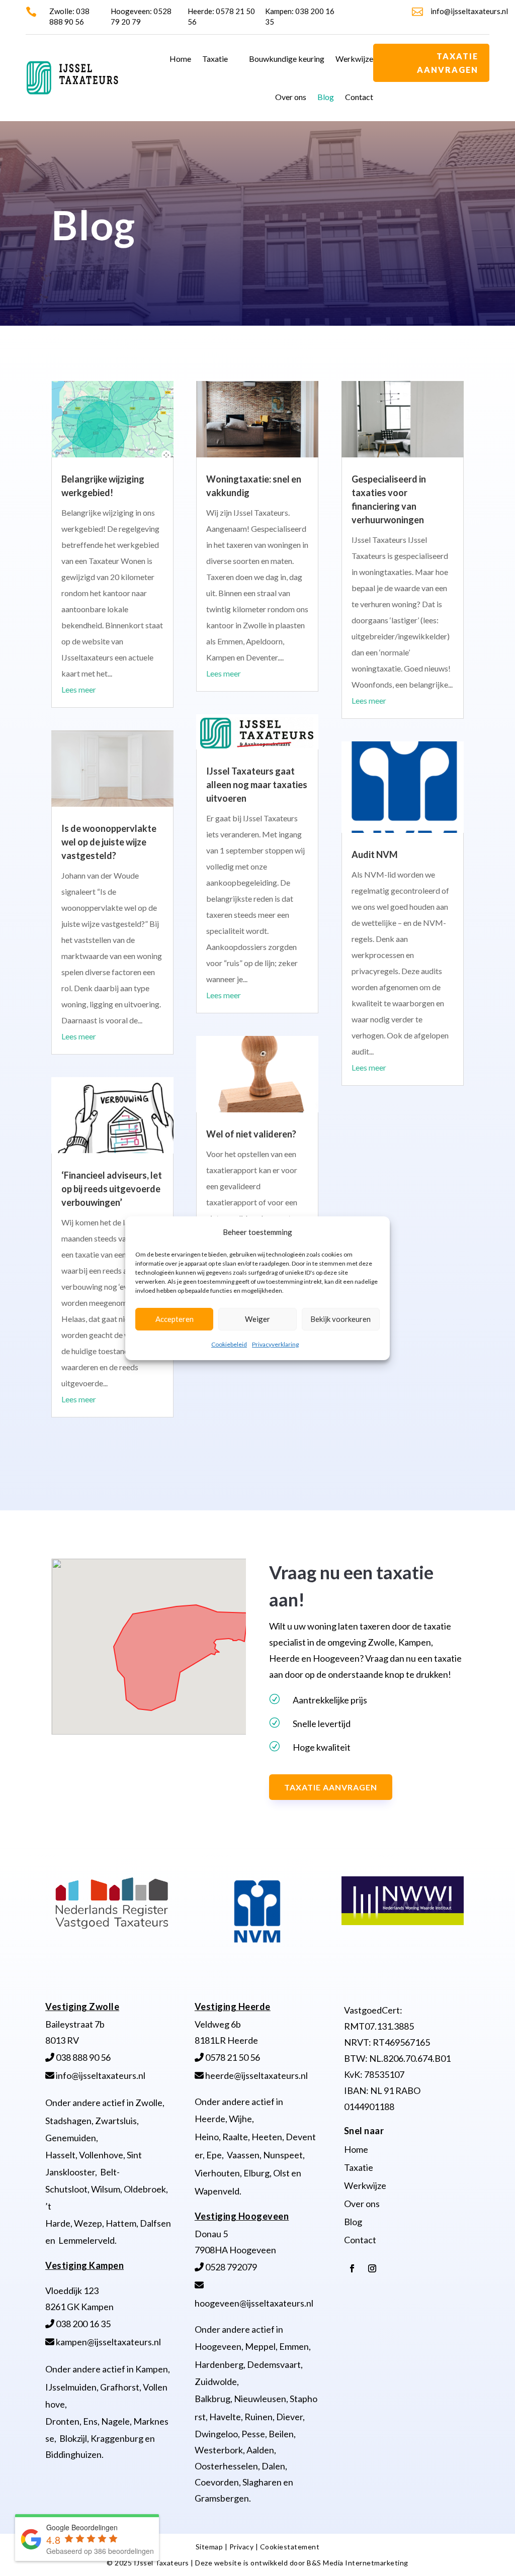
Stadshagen (68, 2121)
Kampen (152, 2369)
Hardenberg (219, 2364)
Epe (214, 2155)
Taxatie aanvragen (448, 63)
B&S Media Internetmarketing (358, 2563)
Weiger (257, 1319)
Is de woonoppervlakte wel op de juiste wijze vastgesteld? (109, 842)
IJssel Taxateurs (161, 2563)
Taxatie (215, 59)
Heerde (210, 2119)
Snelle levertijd (322, 1724)
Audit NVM (375, 854)
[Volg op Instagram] (372, 2268)
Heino (207, 2137)
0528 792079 (230, 2267)
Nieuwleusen (260, 2399)
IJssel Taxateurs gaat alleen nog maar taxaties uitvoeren (257, 785)
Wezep (88, 2223)
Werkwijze (354, 59)
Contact (359, 97)
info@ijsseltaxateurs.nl (469, 11)
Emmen (294, 2346)
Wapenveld (217, 2191)
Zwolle (149, 2103)
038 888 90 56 (82, 2057)
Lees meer (79, 689)
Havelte (225, 2417)
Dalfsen (155, 2223)
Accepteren (175, 1319)
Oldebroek (145, 2189)
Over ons (291, 97)
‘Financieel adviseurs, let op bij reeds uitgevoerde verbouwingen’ (112, 1189)
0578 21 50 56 (232, 2057)
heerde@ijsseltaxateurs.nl (256, 2075)
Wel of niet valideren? (251, 1134)
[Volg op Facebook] (352, 2268)
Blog (326, 97)
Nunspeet (283, 2155)
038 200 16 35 (82, 2324)
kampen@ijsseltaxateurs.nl (108, 2342)
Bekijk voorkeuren (340, 1319)
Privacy (242, 2547)
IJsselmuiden (71, 2387)
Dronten (62, 2421)
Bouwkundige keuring (287, 59)
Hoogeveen (218, 2346)
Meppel (260, 2346)
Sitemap (209, 2547)
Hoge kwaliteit (322, 1747)
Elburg (256, 2173)
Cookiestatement (290, 2547)
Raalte (235, 2137)
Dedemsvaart (274, 2364)
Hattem (121, 2223)
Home (180, 59)
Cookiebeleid (229, 1344)
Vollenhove (101, 2155)
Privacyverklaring (275, 1344)
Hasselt (60, 2155)
